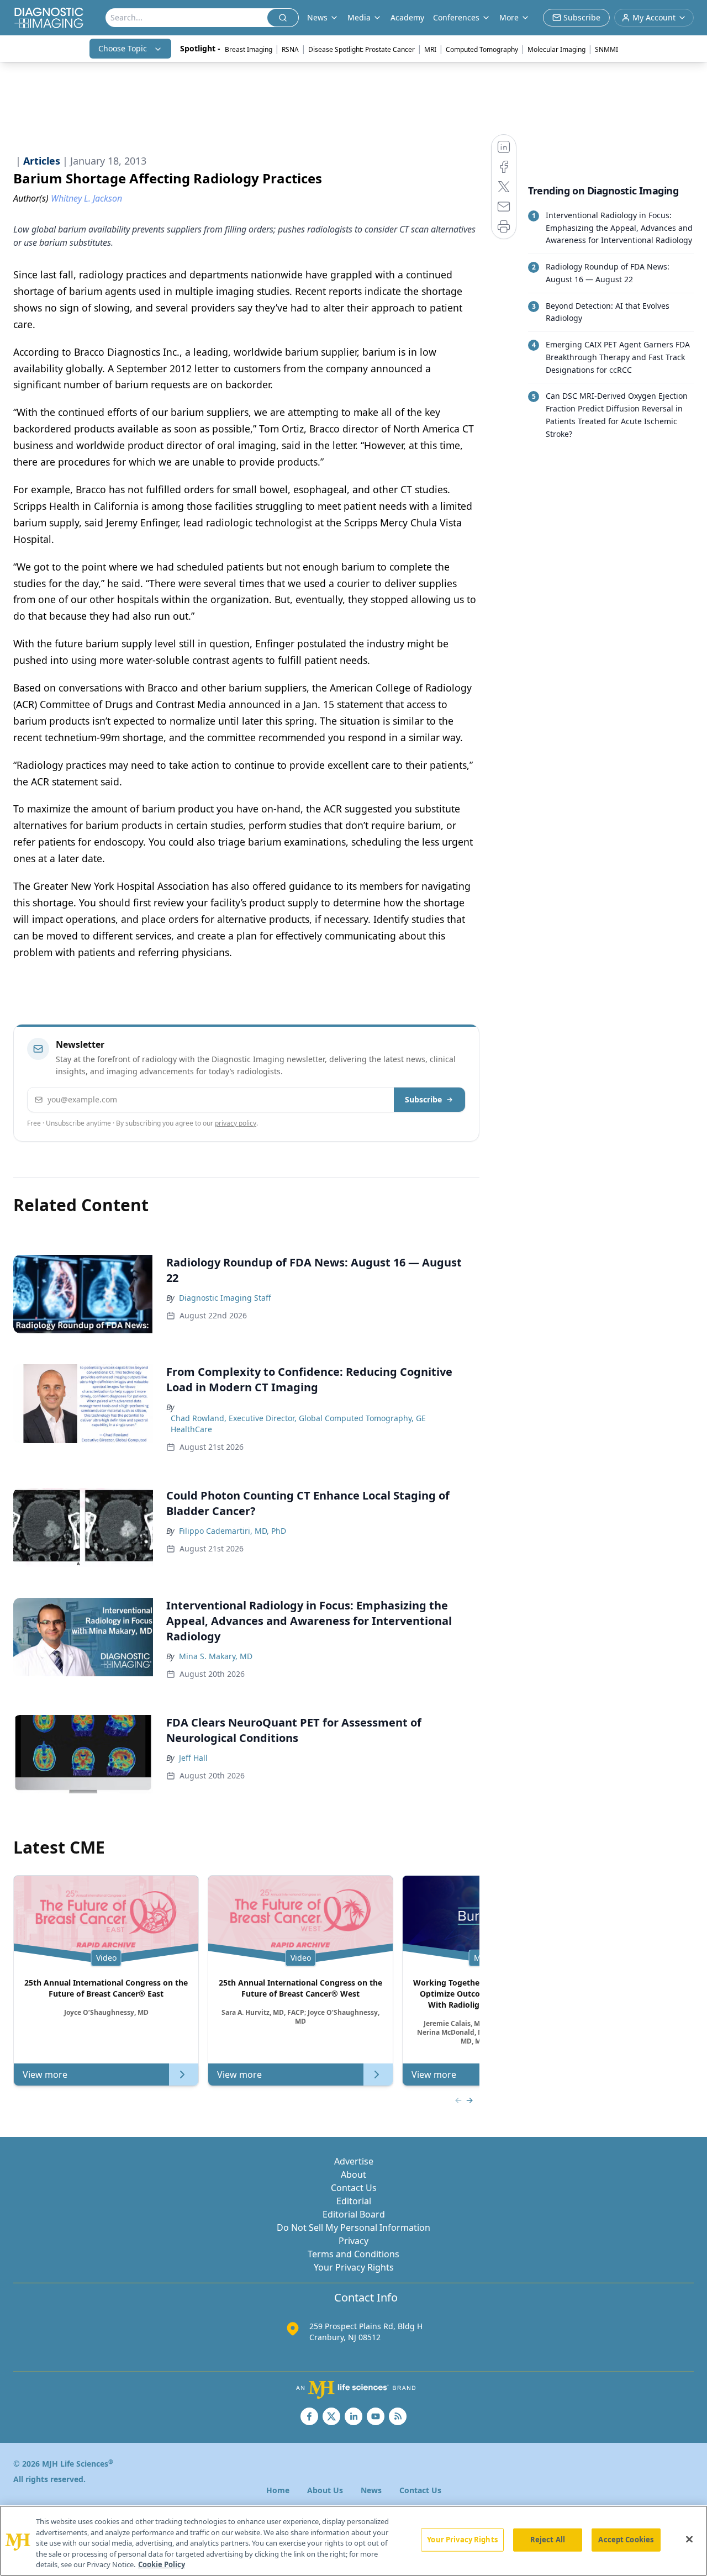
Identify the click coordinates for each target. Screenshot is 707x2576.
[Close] (689, 2540)
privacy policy (236, 1123)
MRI (430, 49)
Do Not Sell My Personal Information (353, 2227)
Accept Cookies (626, 2540)
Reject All (548, 2540)
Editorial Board (354, 2214)
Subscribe (423, 1099)
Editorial (354, 2201)
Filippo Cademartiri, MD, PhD (233, 1531)
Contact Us (354, 2188)
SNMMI (606, 49)
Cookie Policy (162, 2564)
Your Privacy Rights (354, 2267)
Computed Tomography (482, 49)
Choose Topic (123, 48)
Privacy (353, 2241)
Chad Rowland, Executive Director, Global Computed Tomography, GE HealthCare (298, 1424)
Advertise (354, 2161)
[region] (353, 2541)
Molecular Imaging (556, 49)
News (371, 2490)
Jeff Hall (193, 1758)
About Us (325, 2490)
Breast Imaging (249, 49)
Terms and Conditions (353, 2254)
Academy (407, 17)
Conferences (456, 17)
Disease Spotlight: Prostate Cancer (362, 49)
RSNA (290, 49)
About (353, 2174)
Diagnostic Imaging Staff (225, 1298)
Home (278, 2490)
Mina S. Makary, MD (216, 1656)
